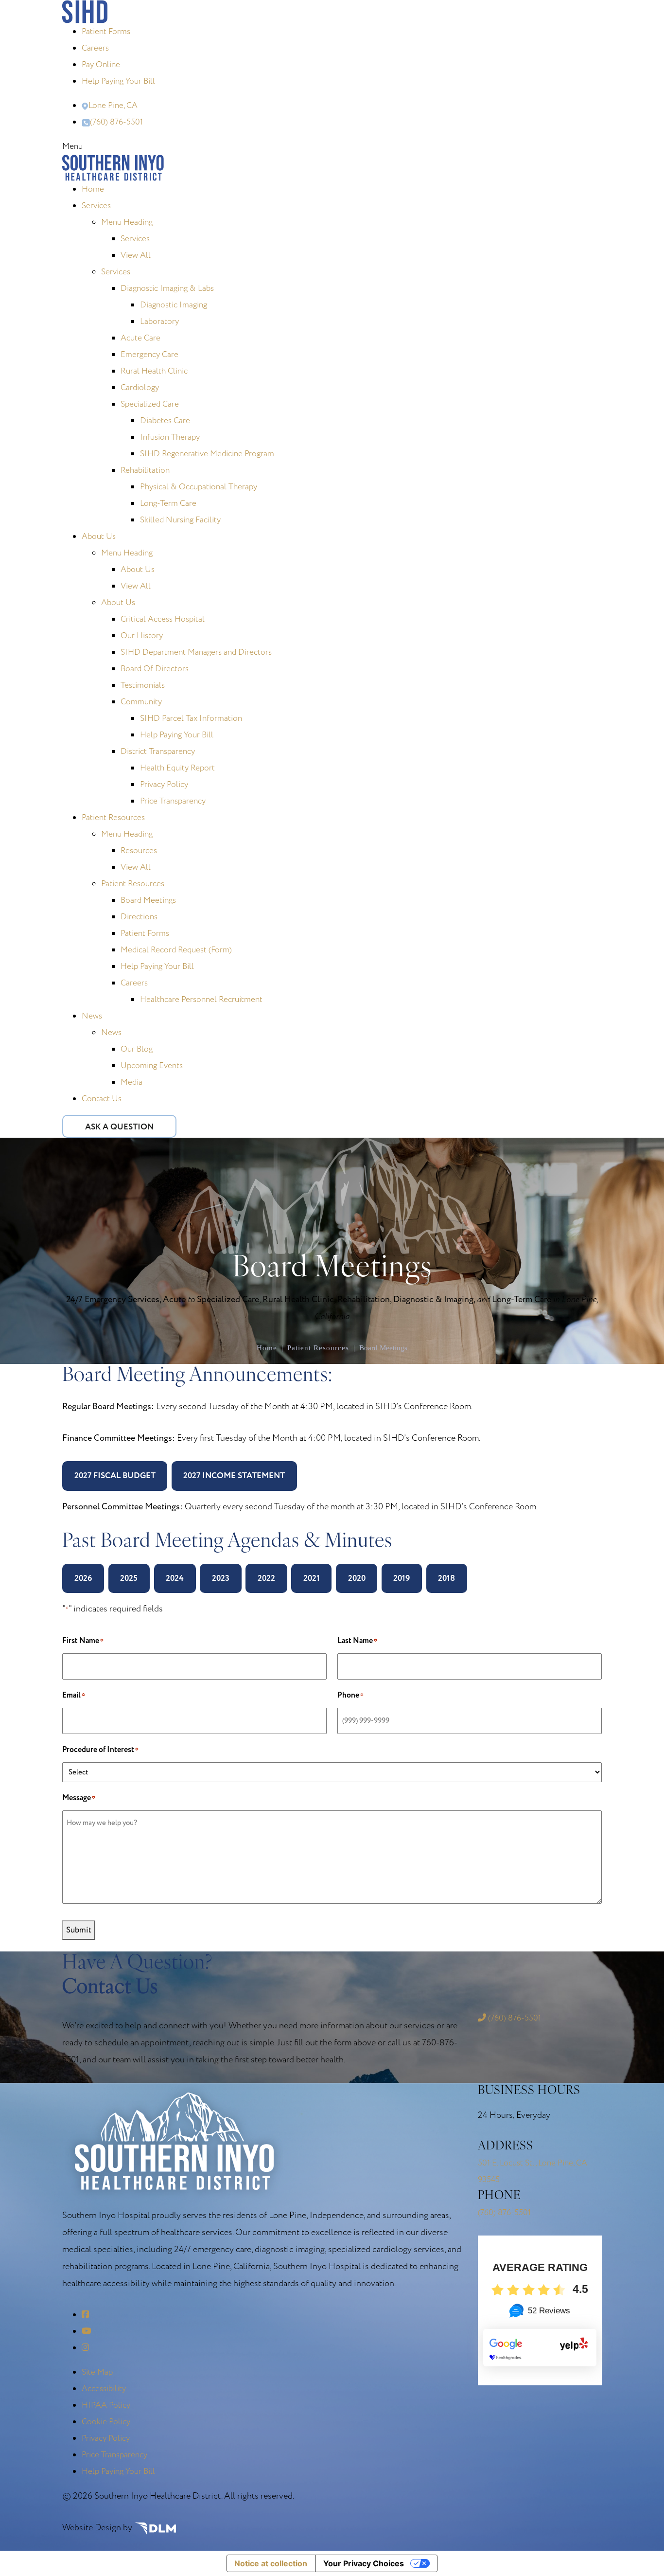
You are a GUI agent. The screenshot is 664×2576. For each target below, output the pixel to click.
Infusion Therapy (170, 437)
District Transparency (158, 751)
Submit (79, 1930)
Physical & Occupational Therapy (199, 487)
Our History (142, 635)
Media (131, 1082)
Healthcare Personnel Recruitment (201, 999)
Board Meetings (148, 900)
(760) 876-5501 (116, 122)
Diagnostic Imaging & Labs (167, 288)
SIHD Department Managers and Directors (196, 652)
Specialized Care (150, 404)
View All (136, 255)
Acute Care (140, 338)
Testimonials (143, 685)
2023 (221, 1578)
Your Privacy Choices (364, 2563)
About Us (99, 536)
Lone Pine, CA (113, 105)
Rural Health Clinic (154, 371)
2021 (312, 1578)
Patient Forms (106, 31)
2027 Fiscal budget (115, 1476)
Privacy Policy (164, 784)
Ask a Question (119, 1127)
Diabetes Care (165, 420)
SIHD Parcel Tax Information (191, 718)
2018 (446, 1578)
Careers (95, 48)
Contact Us (102, 1099)
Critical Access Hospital (163, 619)
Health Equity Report (177, 768)
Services (96, 206)
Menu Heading (127, 222)
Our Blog (137, 1049)
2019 (402, 1578)
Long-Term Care (168, 503)
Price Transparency (173, 801)
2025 (129, 1578)
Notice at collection (271, 2563)
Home (93, 189)
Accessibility (104, 2388)
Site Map (97, 2372)
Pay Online (101, 64)
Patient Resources (113, 817)
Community (141, 702)
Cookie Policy (106, 2422)
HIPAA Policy (106, 2405)
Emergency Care (149, 354)
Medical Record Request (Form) (176, 950)
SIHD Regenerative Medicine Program (207, 454)
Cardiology (140, 387)
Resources (139, 850)
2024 (175, 1578)
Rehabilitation (145, 470)
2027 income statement (234, 1476)
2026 (83, 1578)
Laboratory (159, 321)
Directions (139, 917)
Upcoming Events (152, 1065)
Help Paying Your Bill (118, 81)
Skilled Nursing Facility (180, 520)
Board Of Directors (155, 669)
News (92, 1016)
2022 (266, 1578)
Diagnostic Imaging (174, 305)
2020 (357, 1578)
